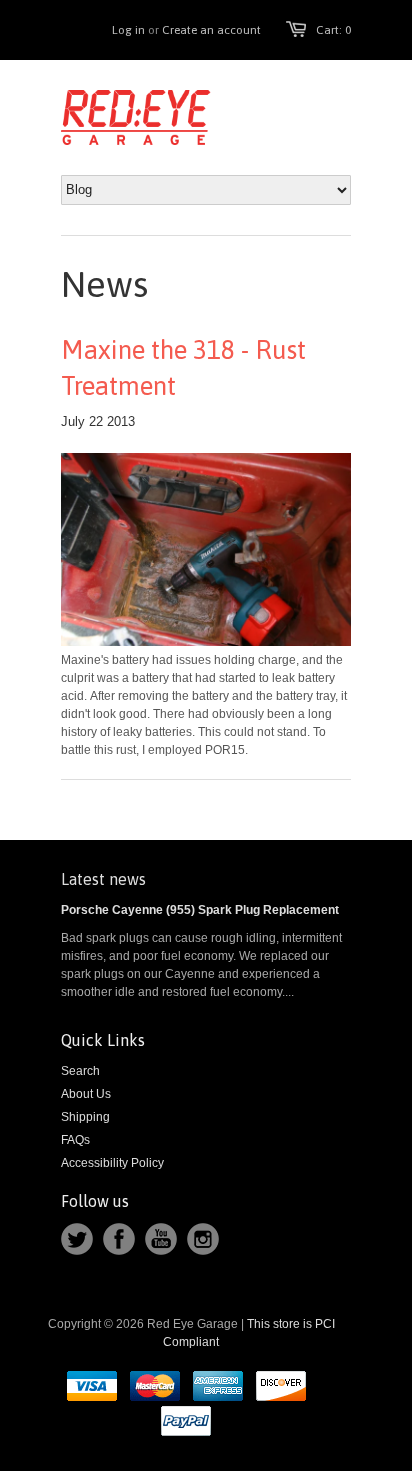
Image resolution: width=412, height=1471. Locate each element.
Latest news (103, 879)
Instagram (203, 1239)
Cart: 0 (333, 30)
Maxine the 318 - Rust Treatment (183, 368)
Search (80, 1071)
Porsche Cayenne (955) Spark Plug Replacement (200, 910)
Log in (128, 30)
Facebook (119, 1239)
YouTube (161, 1239)
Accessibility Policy (112, 1163)
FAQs (75, 1140)
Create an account (211, 30)
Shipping (85, 1117)
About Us (86, 1094)
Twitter (77, 1239)
